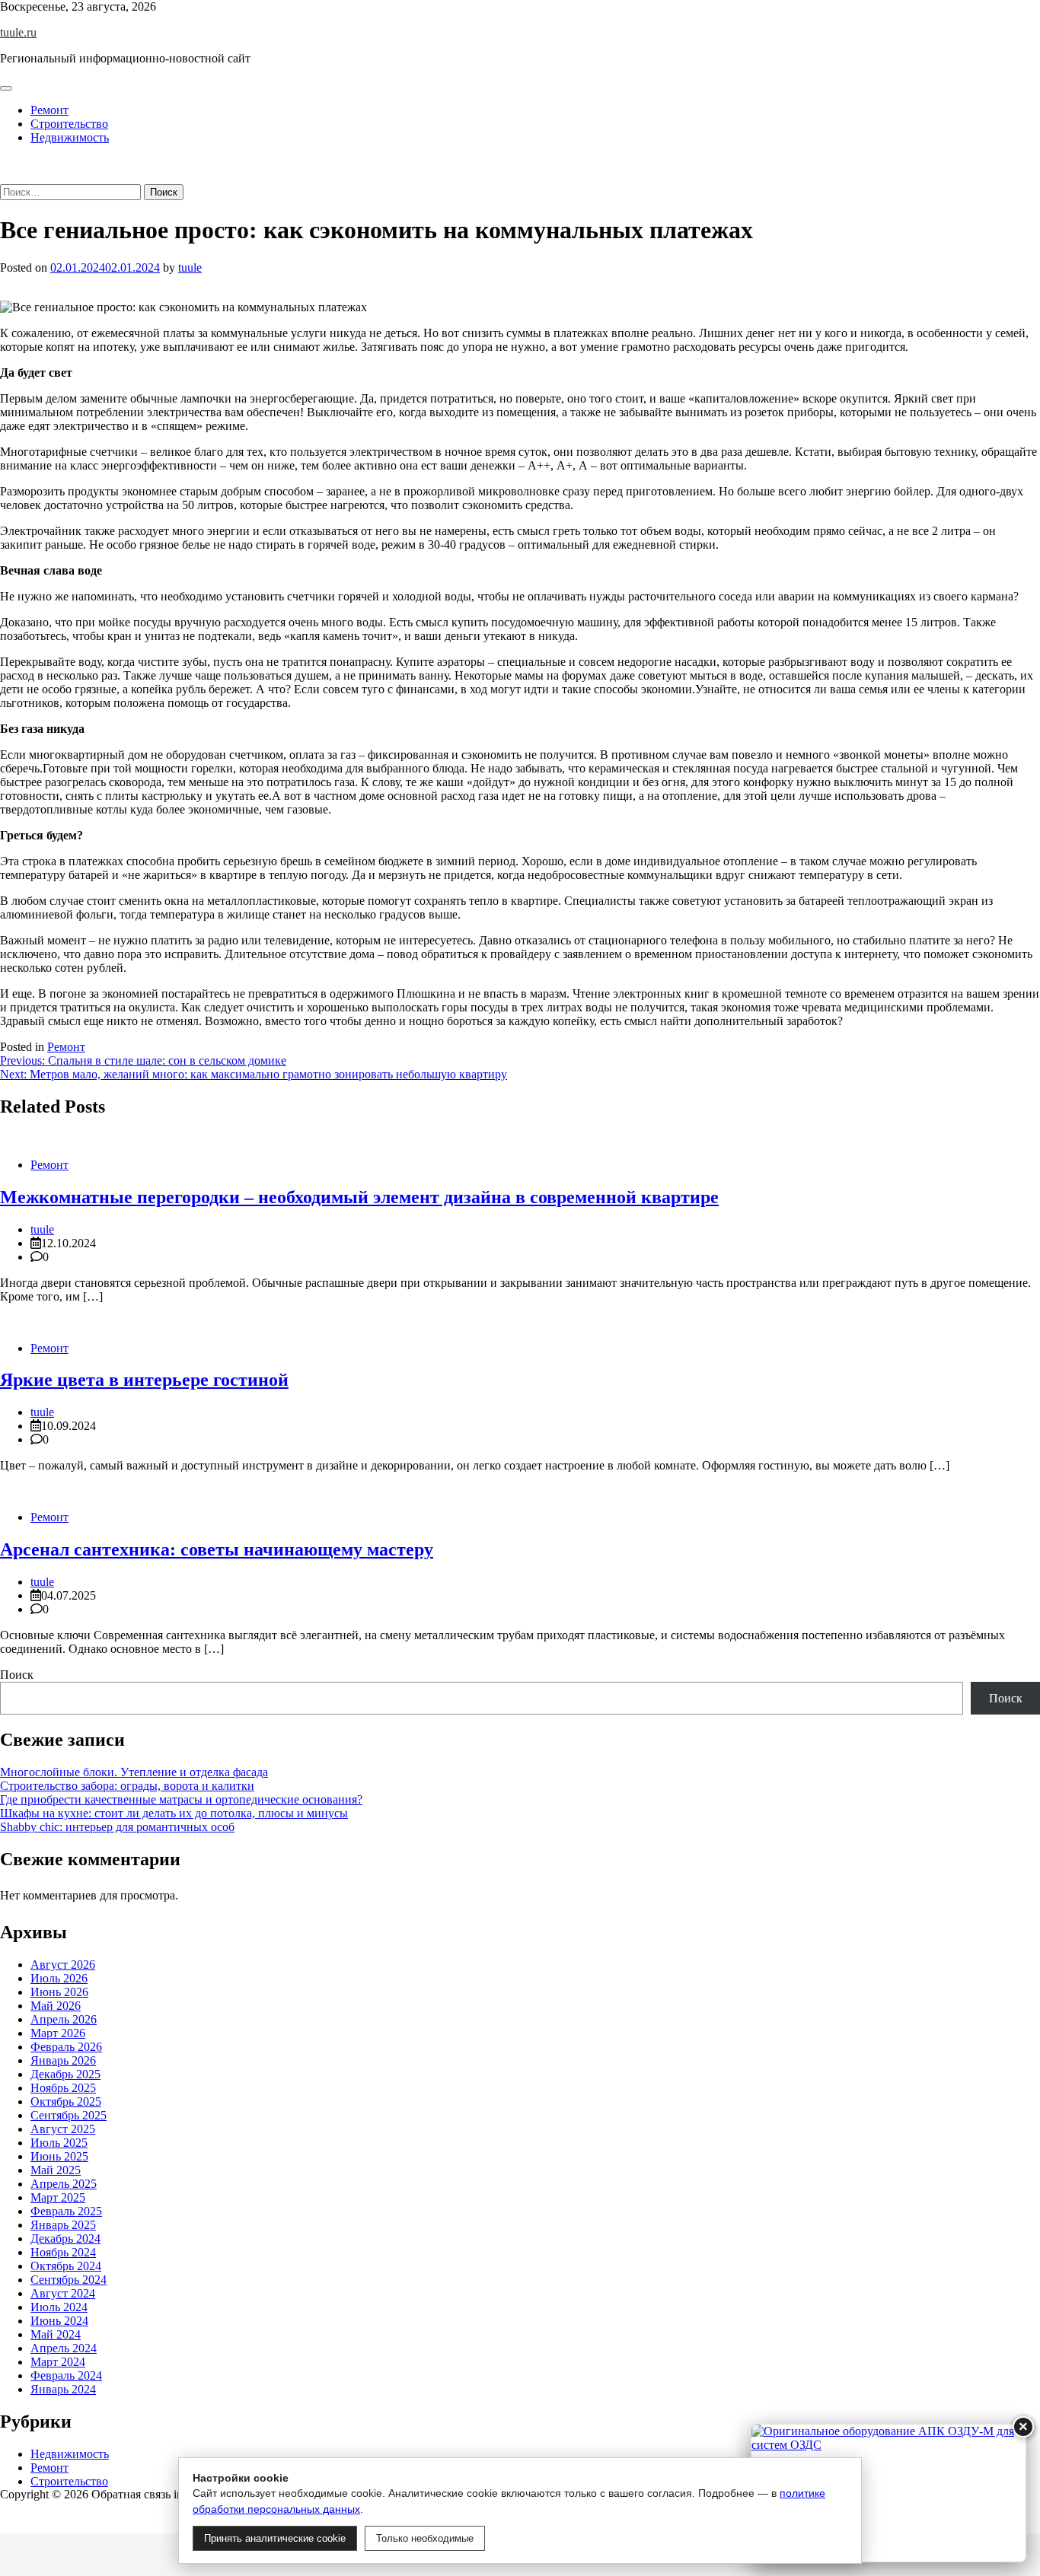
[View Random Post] (5, 163)
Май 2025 (56, 2170)
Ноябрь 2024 (63, 2252)
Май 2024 (56, 2334)
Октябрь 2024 (66, 2266)
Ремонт (49, 110)
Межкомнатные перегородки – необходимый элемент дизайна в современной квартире (359, 1197)
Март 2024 (58, 2362)
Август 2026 (63, 1965)
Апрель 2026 (64, 2019)
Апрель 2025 (64, 2184)
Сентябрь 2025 (69, 2115)
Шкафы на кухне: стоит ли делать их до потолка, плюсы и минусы (174, 1813)
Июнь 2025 (59, 2156)
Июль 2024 (59, 2307)
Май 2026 (56, 2006)
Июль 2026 (59, 1978)
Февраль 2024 (66, 2375)
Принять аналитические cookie (275, 2538)
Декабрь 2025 (65, 2074)
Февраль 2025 (66, 2211)
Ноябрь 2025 (63, 2088)
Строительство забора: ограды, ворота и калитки (127, 1786)
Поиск (17, 1675)
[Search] (5, 177)
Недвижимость (70, 137)
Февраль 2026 (66, 2047)
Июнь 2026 (59, 1992)
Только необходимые (425, 2538)
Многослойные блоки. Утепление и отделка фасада (134, 1772)
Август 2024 (63, 2293)
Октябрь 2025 (66, 2102)
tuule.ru (18, 32)
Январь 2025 (63, 2225)
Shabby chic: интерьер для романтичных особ (117, 1827)
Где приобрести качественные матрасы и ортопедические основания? (181, 1799)
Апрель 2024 (64, 2348)
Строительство (69, 124)
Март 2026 (58, 2033)
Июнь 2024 (59, 2321)
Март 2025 (58, 2197)
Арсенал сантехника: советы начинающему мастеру (217, 1549)
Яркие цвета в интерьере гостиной (144, 1380)
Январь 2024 (63, 2389)
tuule (190, 267)
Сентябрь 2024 (69, 2280)
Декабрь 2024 (65, 2238)
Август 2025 (63, 2129)
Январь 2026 (63, 2060)
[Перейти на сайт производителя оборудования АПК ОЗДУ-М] (888, 2493)
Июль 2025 (59, 2143)
